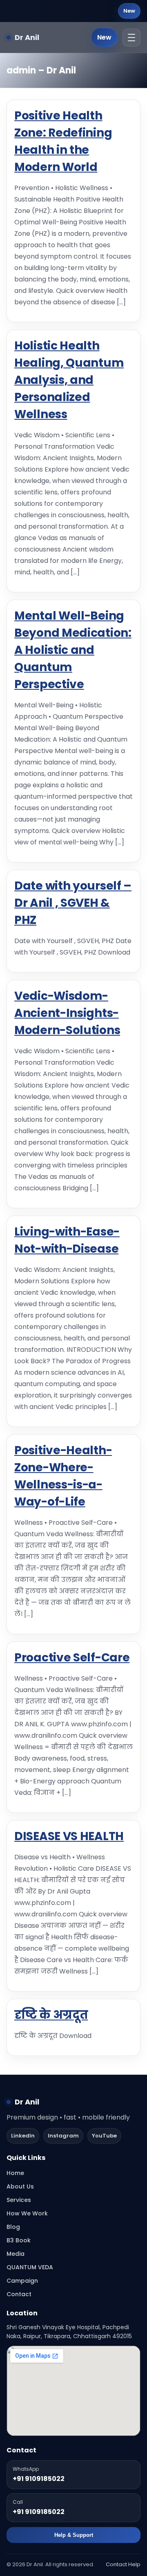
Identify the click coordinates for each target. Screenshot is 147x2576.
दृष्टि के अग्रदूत (51, 2015)
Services (19, 2200)
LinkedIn (23, 2136)
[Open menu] (131, 38)
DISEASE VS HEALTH (69, 1836)
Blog (13, 2227)
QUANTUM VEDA (30, 2267)
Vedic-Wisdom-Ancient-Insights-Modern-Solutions (67, 1013)
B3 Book (19, 2240)
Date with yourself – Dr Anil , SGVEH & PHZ (73, 903)
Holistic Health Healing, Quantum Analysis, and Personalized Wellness (69, 380)
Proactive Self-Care (72, 1658)
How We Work (27, 2213)
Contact (19, 2294)
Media (16, 2254)
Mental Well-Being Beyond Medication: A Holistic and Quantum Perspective (73, 650)
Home (15, 2173)
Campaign (22, 2281)
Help (134, 2564)
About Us (20, 2186)
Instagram (63, 2136)
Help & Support (74, 2535)
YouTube (104, 2136)
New (129, 11)
